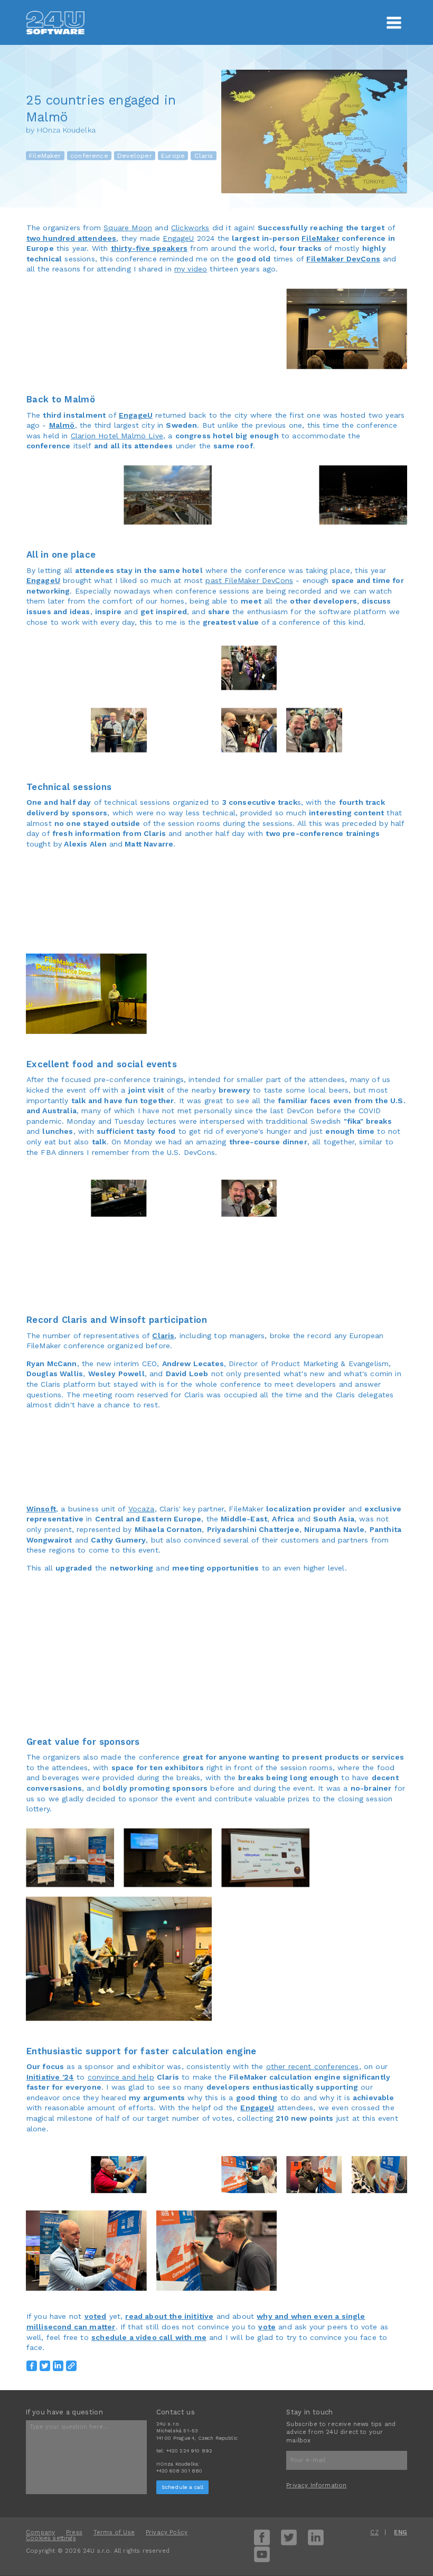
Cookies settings (51, 2538)
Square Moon (128, 228)
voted (96, 2316)
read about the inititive (169, 2316)
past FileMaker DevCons (249, 580)
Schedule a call (183, 2487)
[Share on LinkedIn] (58, 2366)
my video (191, 269)
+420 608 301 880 (180, 2471)
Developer (135, 156)
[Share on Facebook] (32, 2366)
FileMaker (45, 156)
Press (74, 2532)
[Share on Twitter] (45, 2366)
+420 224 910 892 (190, 2451)
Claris (204, 156)
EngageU (178, 238)
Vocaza (142, 1509)
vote (267, 2327)
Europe (173, 156)
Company (40, 2532)
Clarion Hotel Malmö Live (117, 436)
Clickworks (190, 228)
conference (89, 156)
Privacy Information (316, 2485)
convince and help (121, 2077)
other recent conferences (313, 2066)
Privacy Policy (167, 2532)
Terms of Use (114, 2532)
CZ (374, 2532)
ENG (401, 2532)
